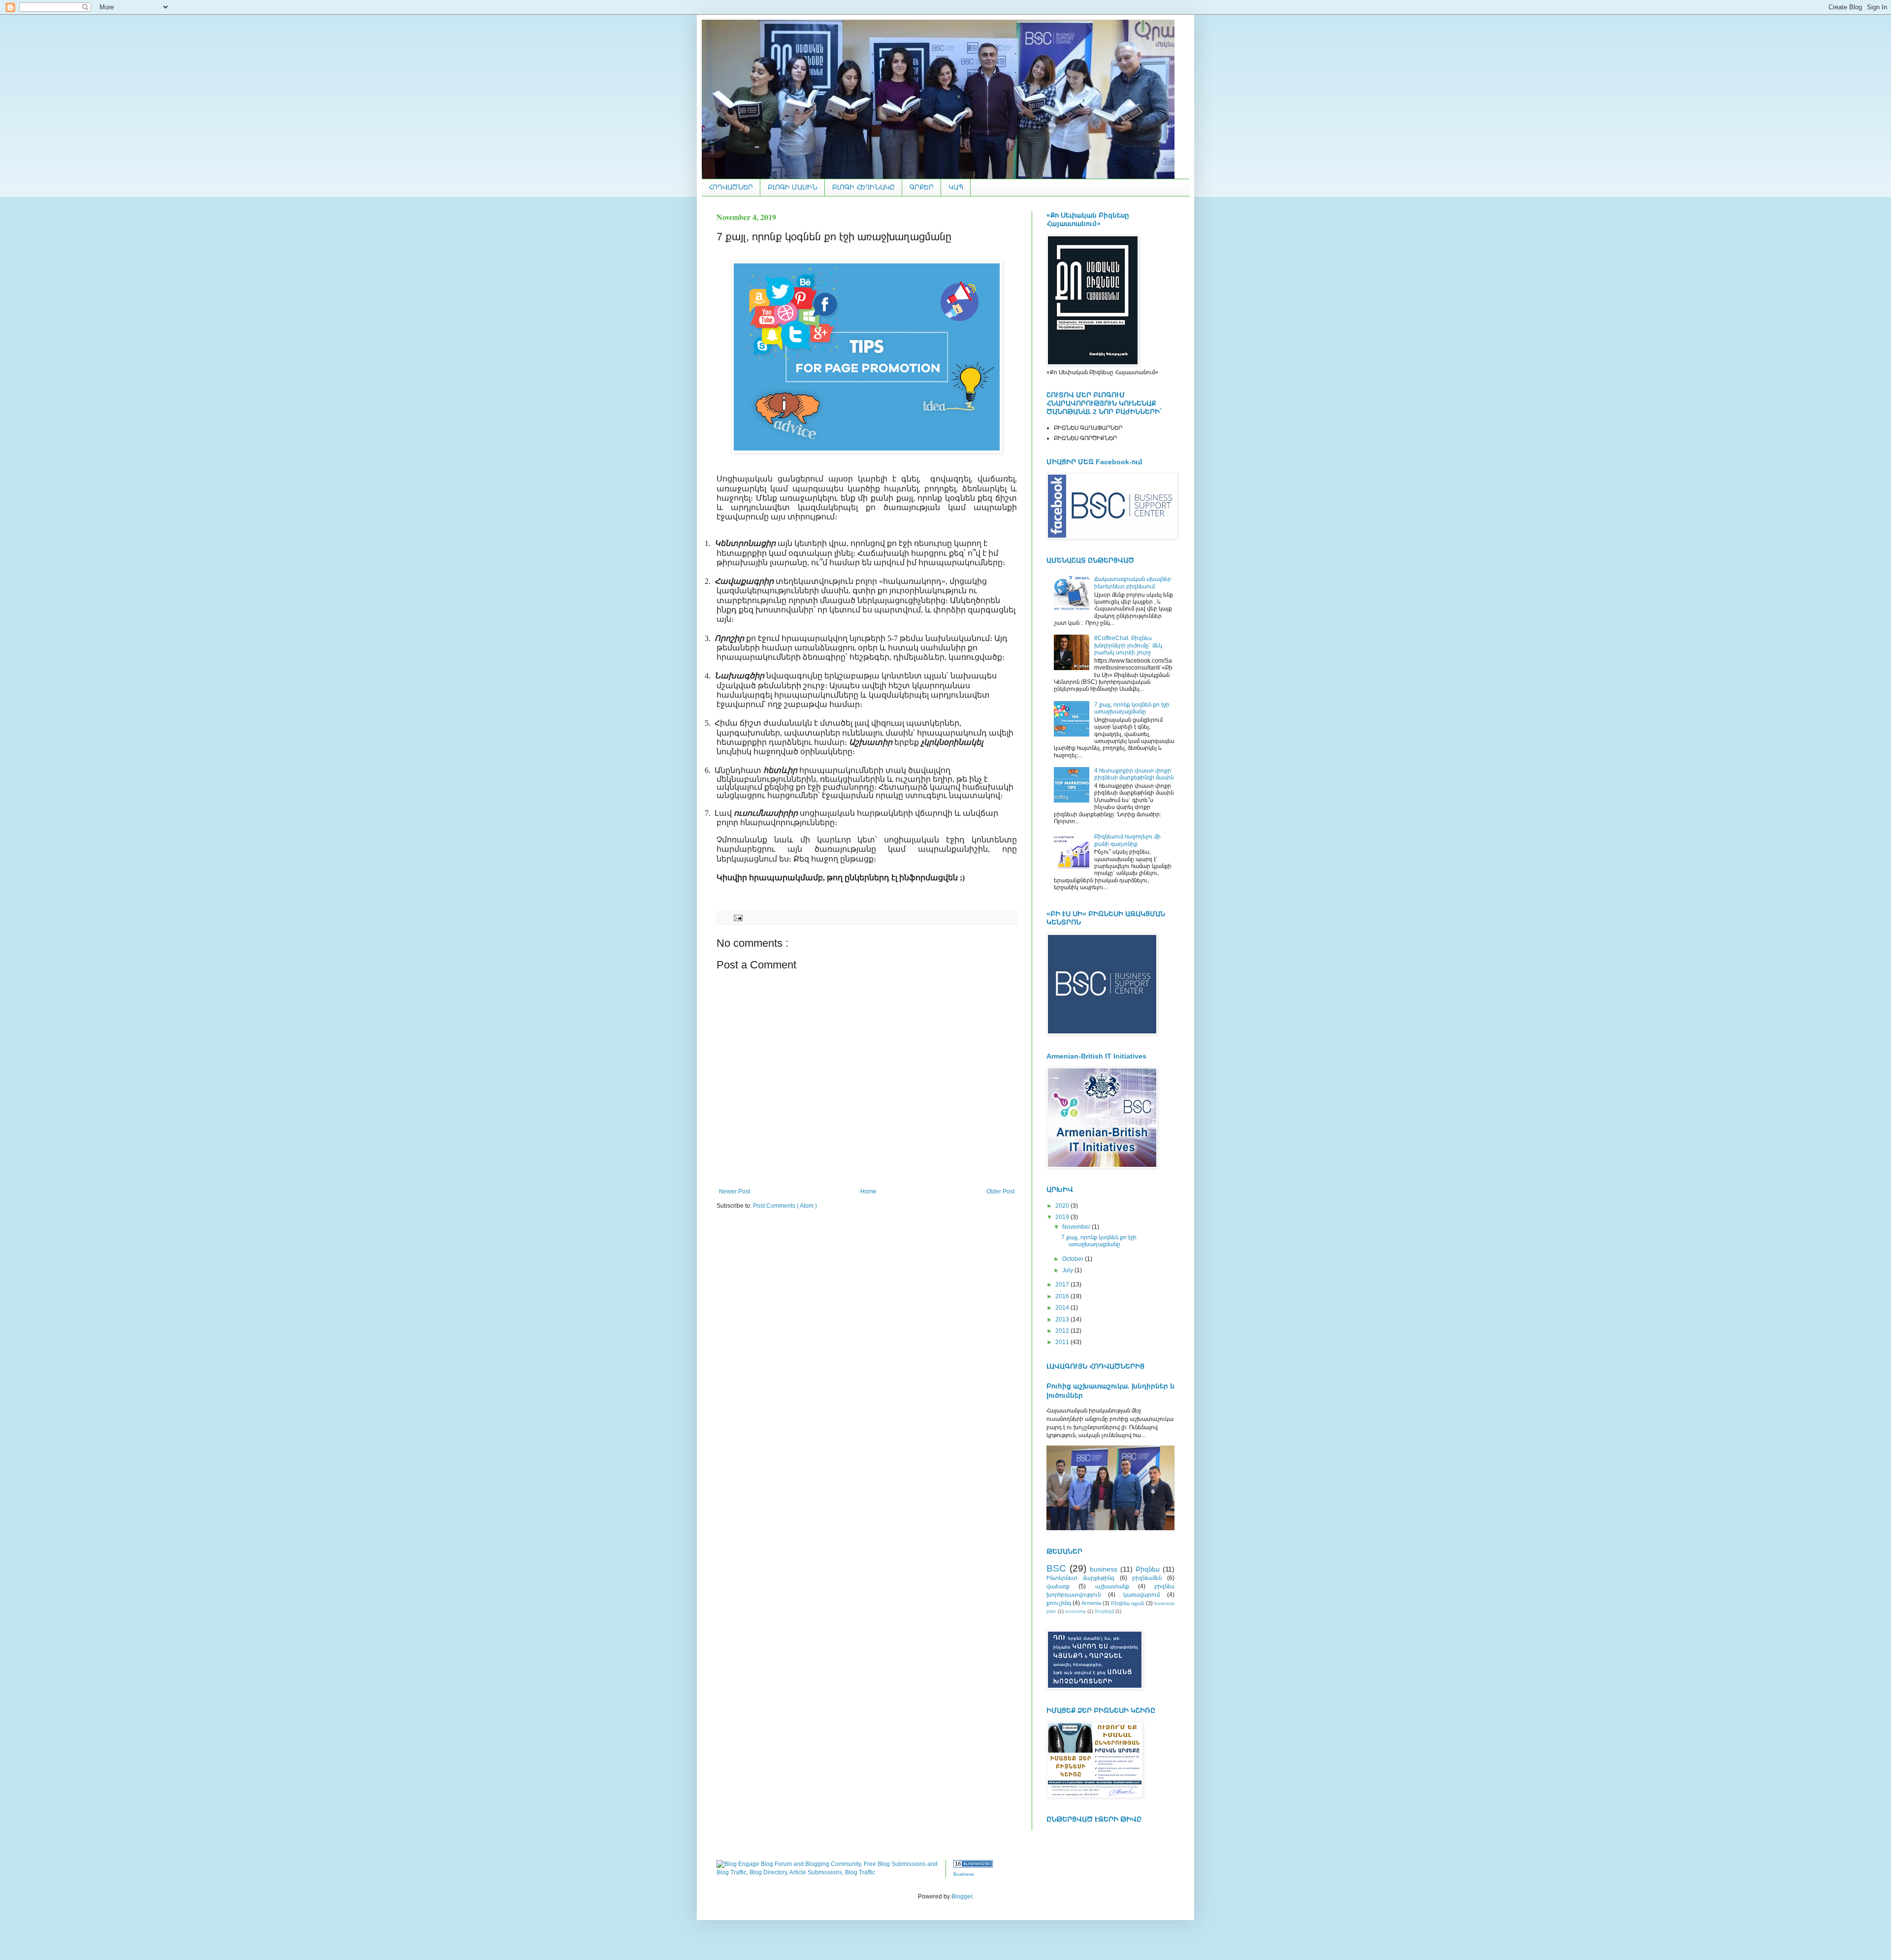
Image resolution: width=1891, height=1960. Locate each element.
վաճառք (1058, 1586)
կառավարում (1141, 1595)
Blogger (962, 1896)
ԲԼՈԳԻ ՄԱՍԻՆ (793, 187)
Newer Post (734, 1191)
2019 (1063, 1217)
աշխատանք (1112, 1586)
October (1074, 1259)
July (1068, 1270)
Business (964, 1874)
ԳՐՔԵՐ (922, 187)
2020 (1063, 1206)
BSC (1056, 1568)
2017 (1063, 1285)
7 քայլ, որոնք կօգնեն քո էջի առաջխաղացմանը (1132, 708)
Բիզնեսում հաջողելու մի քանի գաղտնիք (1127, 840)
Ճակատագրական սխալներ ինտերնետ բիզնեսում (1133, 582)
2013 (1063, 1319)
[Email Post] (738, 917)
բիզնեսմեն (1147, 1578)
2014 (1063, 1308)
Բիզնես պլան (1128, 1603)
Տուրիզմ (1104, 1611)
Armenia (1091, 1603)
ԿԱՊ (956, 187)
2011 (1063, 1342)
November (1077, 1227)
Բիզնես (1148, 1569)
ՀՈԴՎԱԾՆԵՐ (731, 187)
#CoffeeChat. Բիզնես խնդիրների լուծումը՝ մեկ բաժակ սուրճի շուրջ (1128, 645)
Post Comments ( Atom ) (785, 1206)
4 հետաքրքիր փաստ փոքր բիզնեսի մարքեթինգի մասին (1134, 774)
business (1104, 1569)
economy (1076, 1611)
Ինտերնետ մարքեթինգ (1080, 1578)
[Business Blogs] (973, 1865)
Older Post (1000, 1191)
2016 (1063, 1296)
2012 (1063, 1331)
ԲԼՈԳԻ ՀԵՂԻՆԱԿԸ (864, 187)
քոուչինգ (1059, 1603)
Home (868, 1191)
